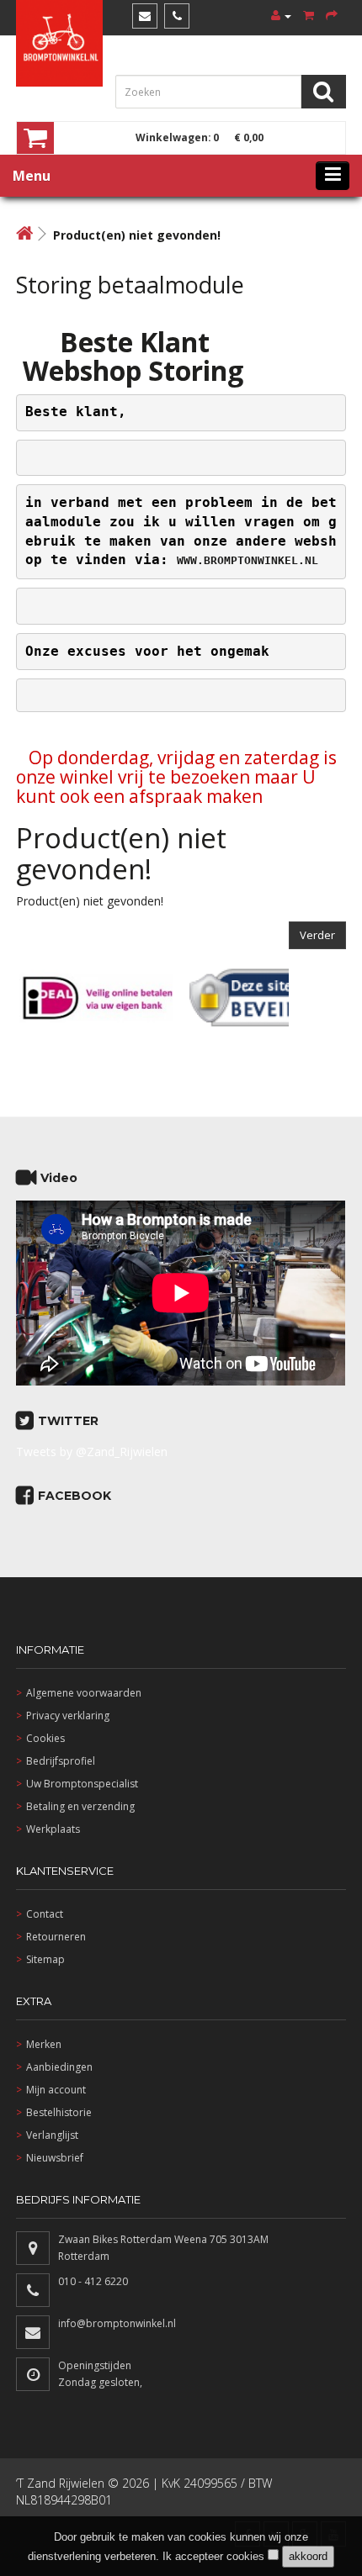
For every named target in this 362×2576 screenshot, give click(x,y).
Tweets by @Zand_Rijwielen (92, 1452)
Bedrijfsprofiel (61, 1761)
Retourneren (56, 1937)
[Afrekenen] (332, 16)
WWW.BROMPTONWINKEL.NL (248, 560)
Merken (44, 2044)
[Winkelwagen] (309, 16)
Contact (45, 1914)
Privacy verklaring (68, 1716)
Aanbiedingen (59, 2067)
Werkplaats (53, 1829)
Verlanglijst (52, 2135)
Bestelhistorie (59, 2112)
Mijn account (56, 2090)
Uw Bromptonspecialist (82, 1784)
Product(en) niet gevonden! (137, 235)
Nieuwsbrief (55, 2158)
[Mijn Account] (281, 16)
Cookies (45, 1738)
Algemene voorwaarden (84, 1693)
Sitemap (45, 1959)
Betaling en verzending (80, 1806)
